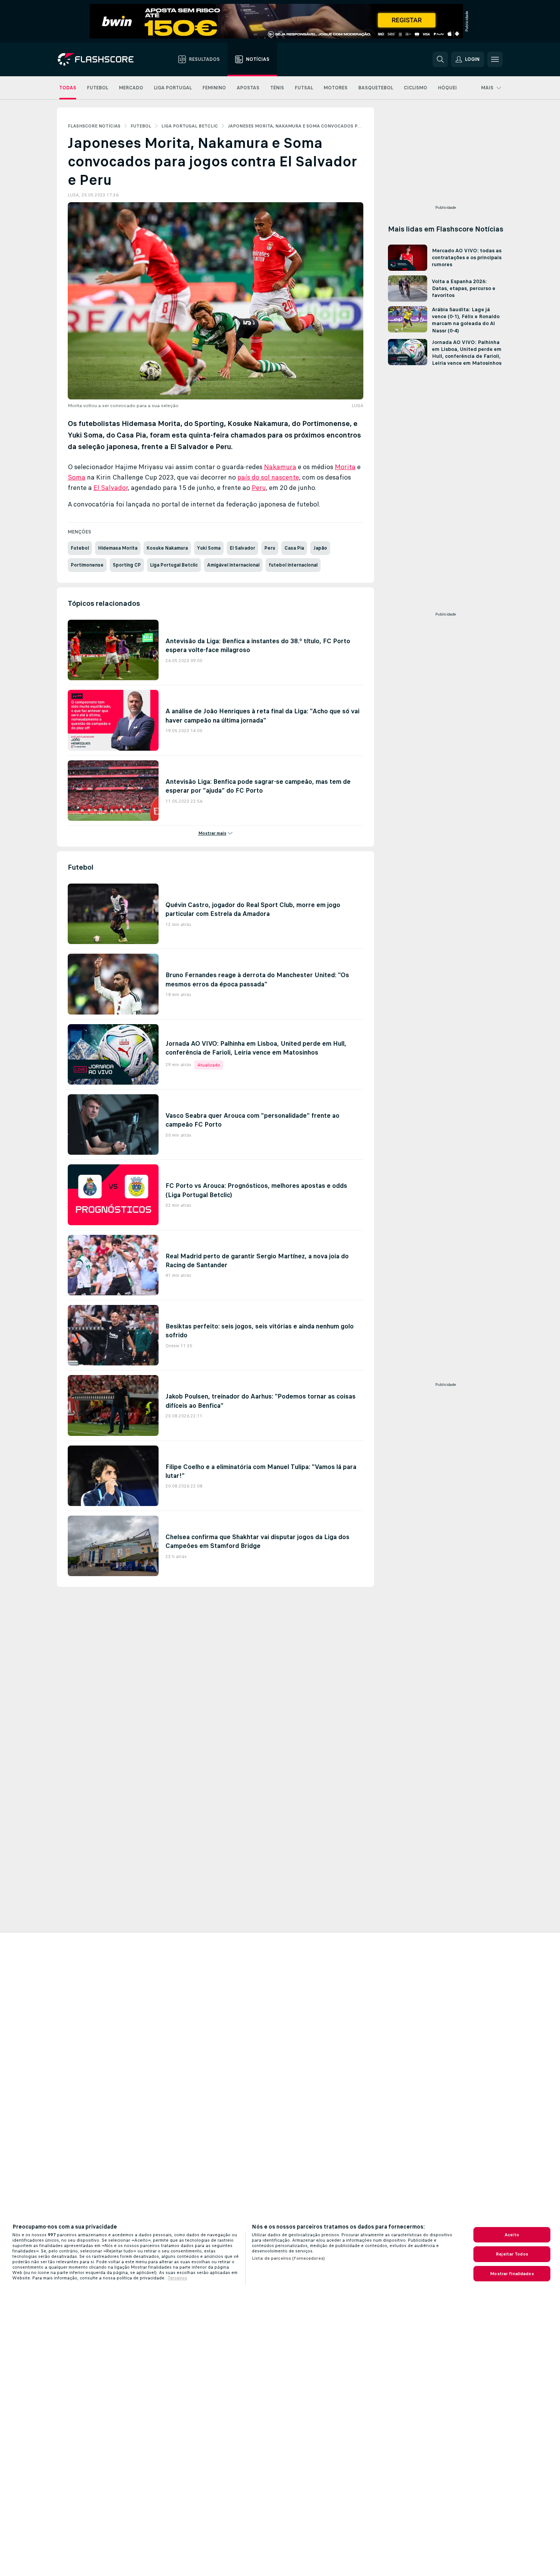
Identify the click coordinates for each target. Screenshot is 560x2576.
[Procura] (440, 59)
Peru (259, 488)
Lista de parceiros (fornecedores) (288, 2258)
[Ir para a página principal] (101, 59)
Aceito (512, 2235)
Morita (345, 467)
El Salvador (111, 488)
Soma (77, 477)
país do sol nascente (268, 477)
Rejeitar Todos (512, 2254)
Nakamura (280, 467)
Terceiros (177, 2278)
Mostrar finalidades (512, 2274)
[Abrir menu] (495, 59)
